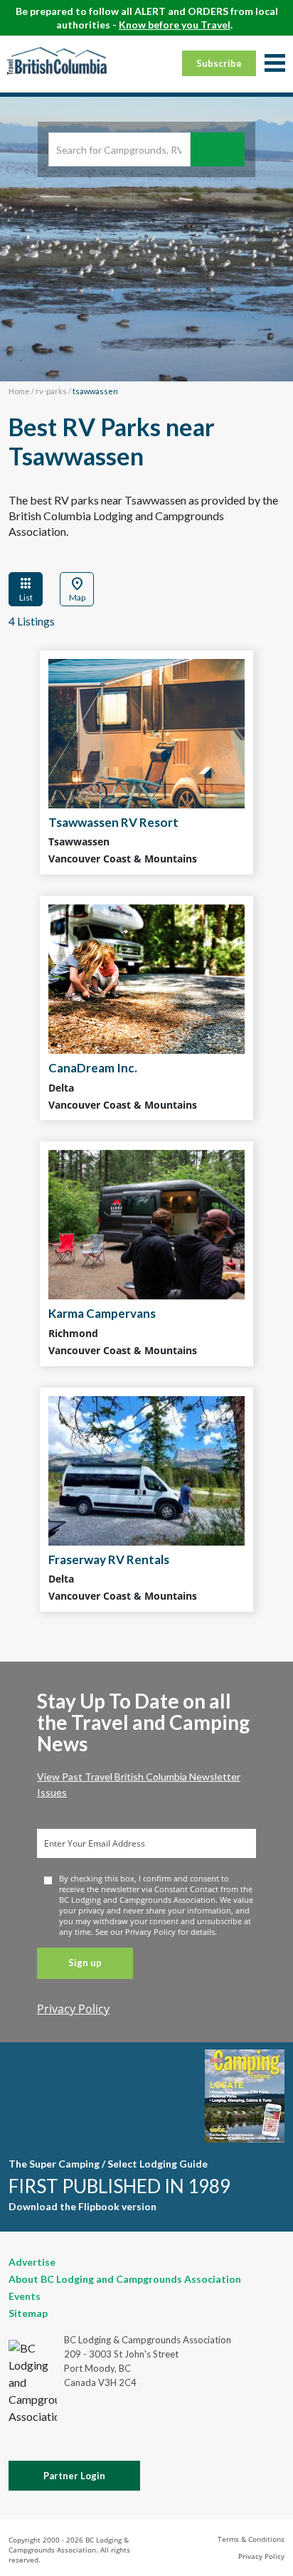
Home (19, 391)
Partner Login (74, 2476)
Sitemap (28, 2313)
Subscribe (219, 63)
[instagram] (276, 2434)
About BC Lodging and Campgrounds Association (125, 2279)
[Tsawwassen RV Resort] (146, 734)
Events (25, 2296)
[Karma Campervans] (146, 1225)
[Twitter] (174, 2432)
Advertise (32, 2262)
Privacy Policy (73, 2009)
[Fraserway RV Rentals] (146, 1471)
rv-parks (51, 391)
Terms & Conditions (251, 2539)
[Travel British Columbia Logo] (57, 60)
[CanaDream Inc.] (146, 979)
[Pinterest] (225, 2434)
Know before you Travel (175, 25)
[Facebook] (127, 2434)
